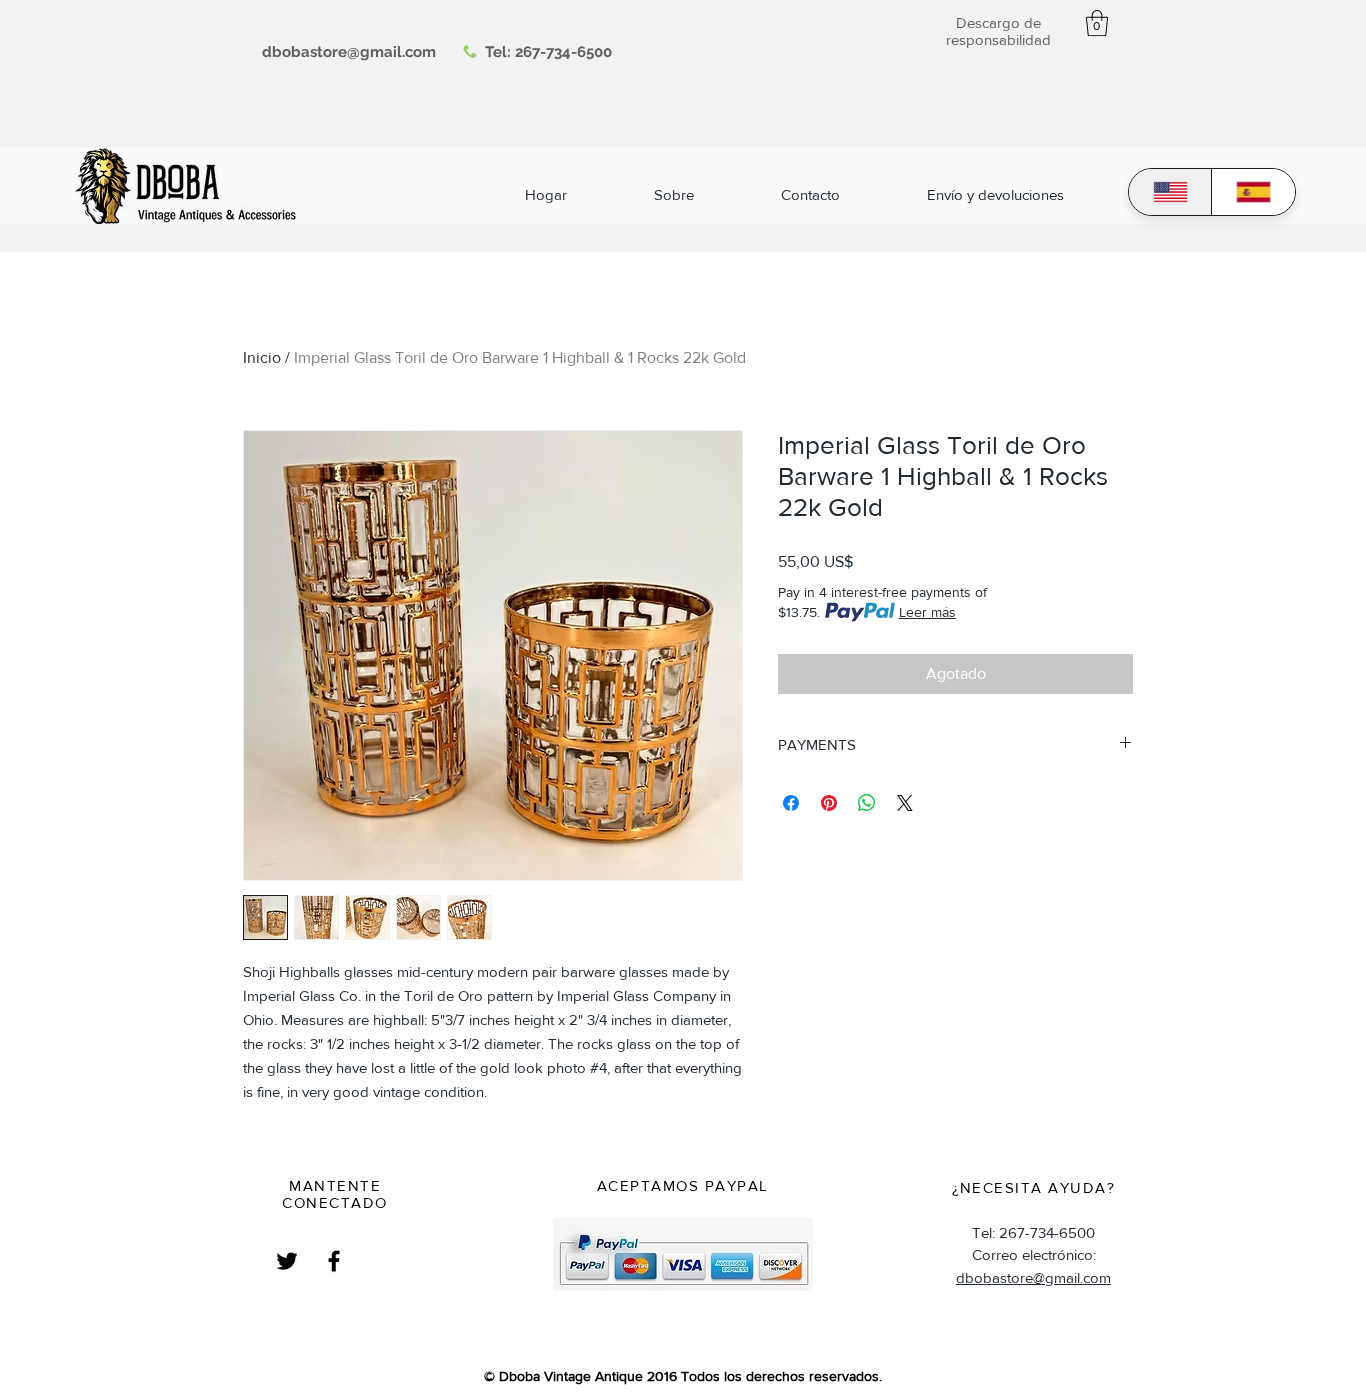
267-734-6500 (563, 52)
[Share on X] (905, 803)
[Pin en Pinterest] (829, 803)
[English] (1170, 192)
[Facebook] (334, 1261)
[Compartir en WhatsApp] (867, 803)
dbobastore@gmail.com (1033, 1277)
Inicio (262, 357)
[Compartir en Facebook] (791, 803)
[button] (1097, 23)
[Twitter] (287, 1261)
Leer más (927, 612)
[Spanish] (1253, 192)
